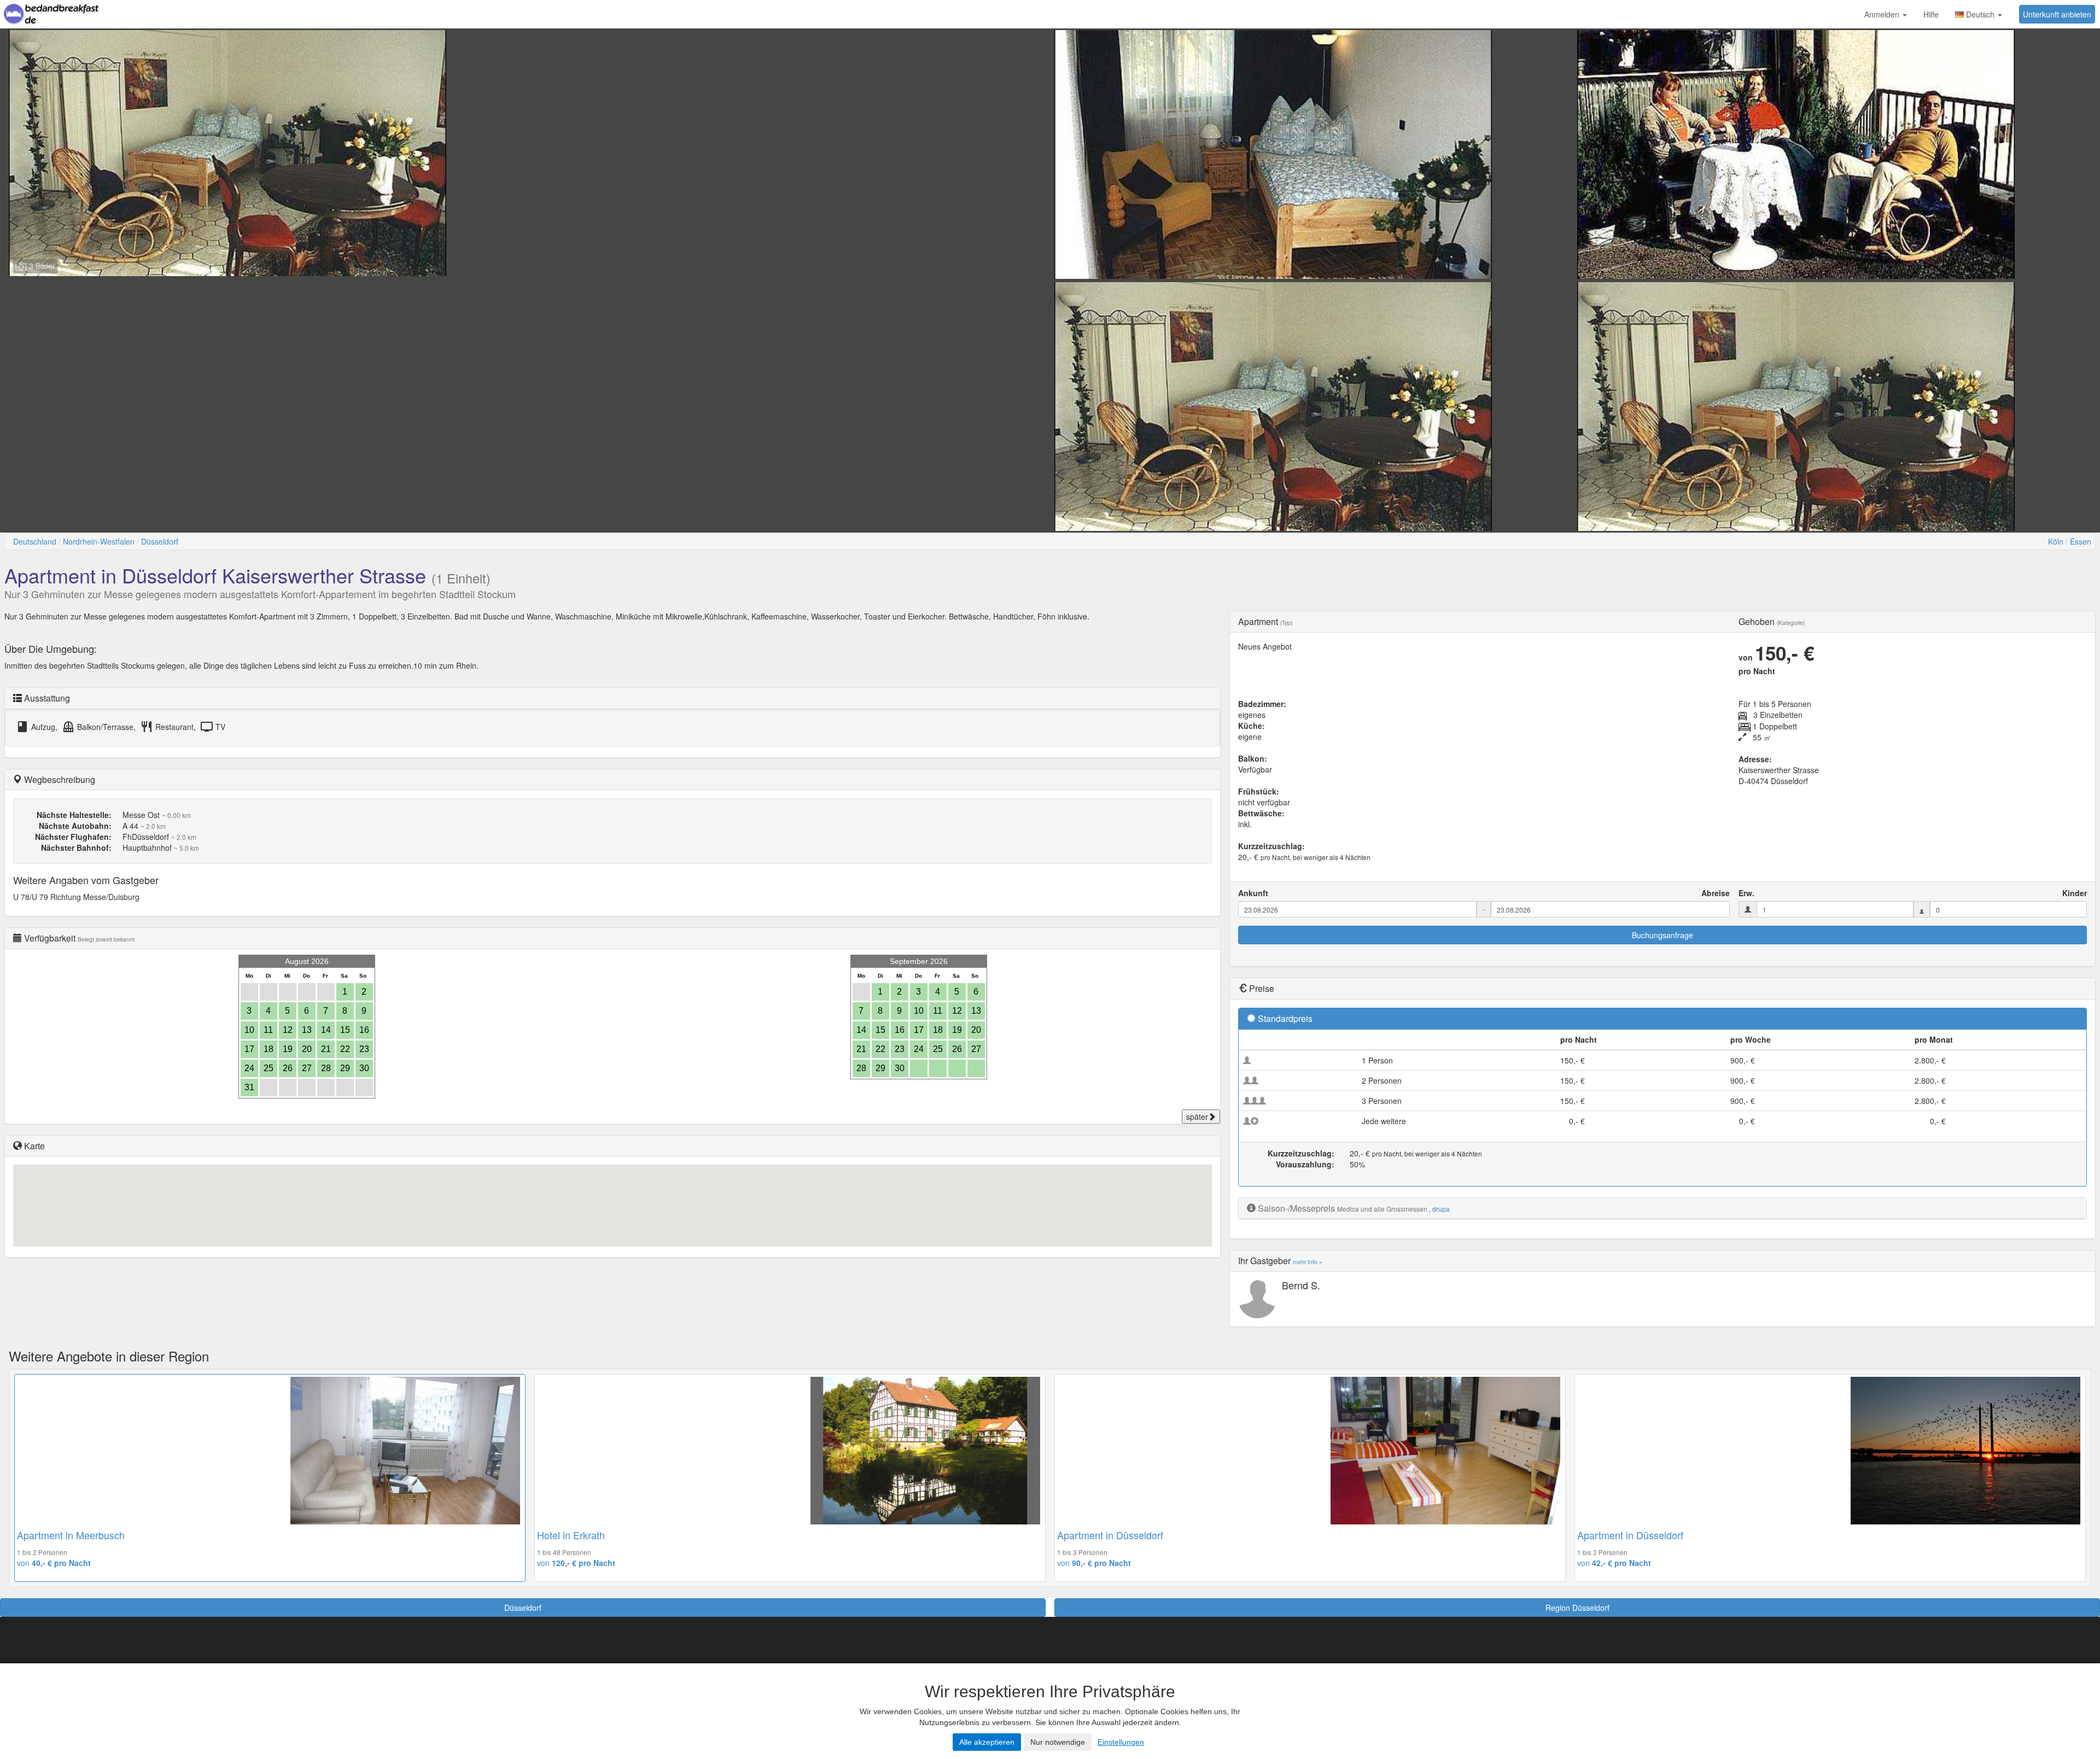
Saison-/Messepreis (1296, 1208)
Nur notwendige (1058, 1742)
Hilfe (1931, 14)
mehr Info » (1308, 1262)
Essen (2081, 541)
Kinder (2075, 893)
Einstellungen (1121, 1742)
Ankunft (1253, 893)
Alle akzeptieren (987, 1742)
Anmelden (1883, 14)
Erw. (1746, 893)
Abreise (1716, 893)
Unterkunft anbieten (2057, 14)
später (1197, 1117)
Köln (2056, 541)
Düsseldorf (160, 541)
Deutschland (35, 541)
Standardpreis (1285, 1018)
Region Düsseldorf (1577, 1608)
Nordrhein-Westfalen (99, 541)
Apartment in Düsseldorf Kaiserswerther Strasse (215, 575)
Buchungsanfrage (1662, 935)
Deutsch (1980, 14)
